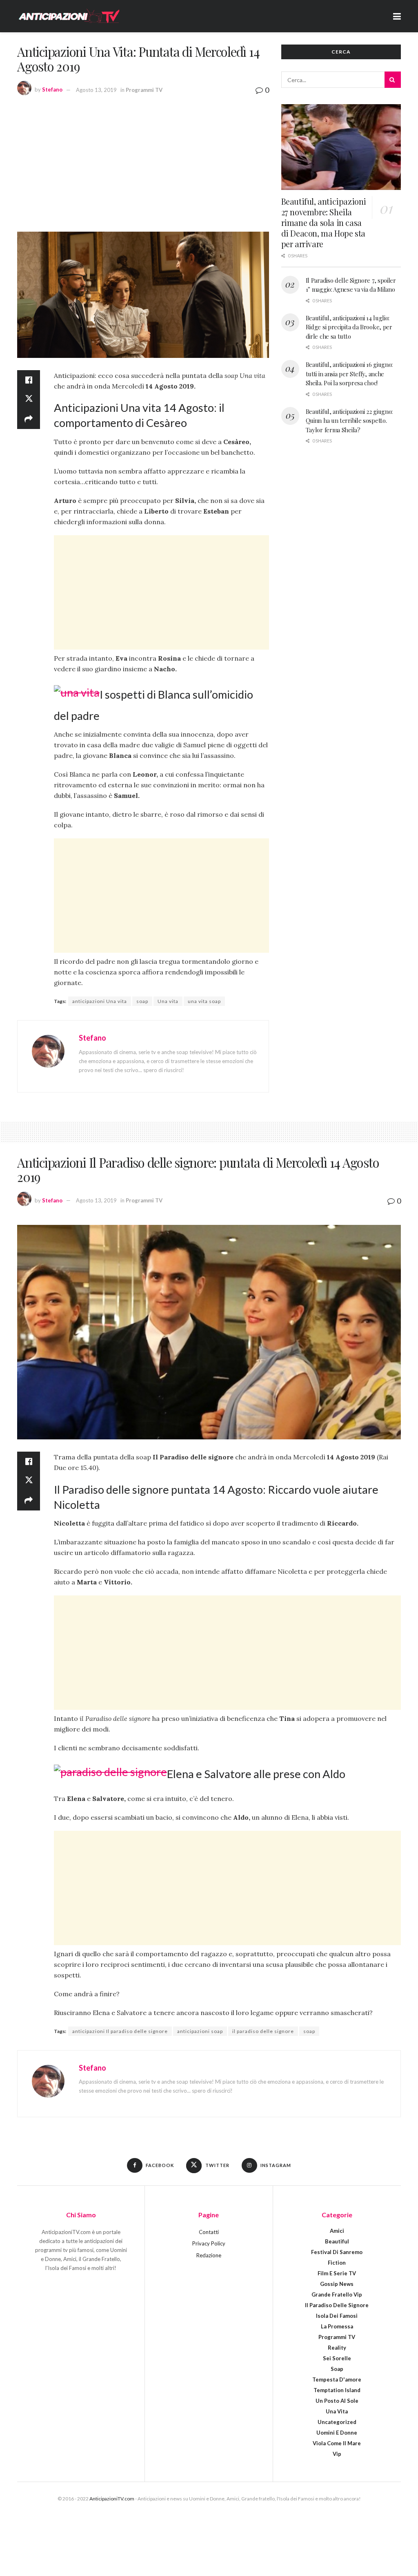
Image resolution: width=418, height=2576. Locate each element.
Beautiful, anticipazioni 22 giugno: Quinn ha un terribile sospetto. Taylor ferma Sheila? (349, 421)
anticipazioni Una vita (100, 1001)
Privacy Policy (209, 2243)
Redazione (209, 2255)
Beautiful (337, 2241)
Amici (337, 2231)
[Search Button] (393, 80)
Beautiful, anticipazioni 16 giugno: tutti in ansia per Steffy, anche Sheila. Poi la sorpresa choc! (349, 374)
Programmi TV (144, 90)
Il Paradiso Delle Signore (337, 2305)
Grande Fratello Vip (337, 2294)
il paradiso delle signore (263, 2031)
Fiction (337, 2263)
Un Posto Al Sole (337, 2401)
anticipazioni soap (200, 2031)
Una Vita (337, 2411)
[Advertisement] (143, 162)
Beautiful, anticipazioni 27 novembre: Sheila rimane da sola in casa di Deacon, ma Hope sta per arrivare (324, 222)
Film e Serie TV (337, 2273)
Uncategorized (337, 2422)
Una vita (168, 1001)
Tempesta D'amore (337, 2379)
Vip (337, 2454)
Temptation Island (337, 2390)
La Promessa (337, 2326)
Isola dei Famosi (337, 2316)
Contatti (209, 2232)
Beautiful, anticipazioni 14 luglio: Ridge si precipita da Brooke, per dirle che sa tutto (349, 327)
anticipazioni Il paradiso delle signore (120, 2031)
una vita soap (204, 1001)
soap (142, 1001)
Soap (337, 2369)
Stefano (52, 90)
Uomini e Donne (337, 2433)
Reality (337, 2348)
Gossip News (337, 2284)
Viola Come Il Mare (337, 2443)
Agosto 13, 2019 (96, 90)
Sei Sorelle (337, 2358)
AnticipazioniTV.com (112, 2499)
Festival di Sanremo (337, 2252)
